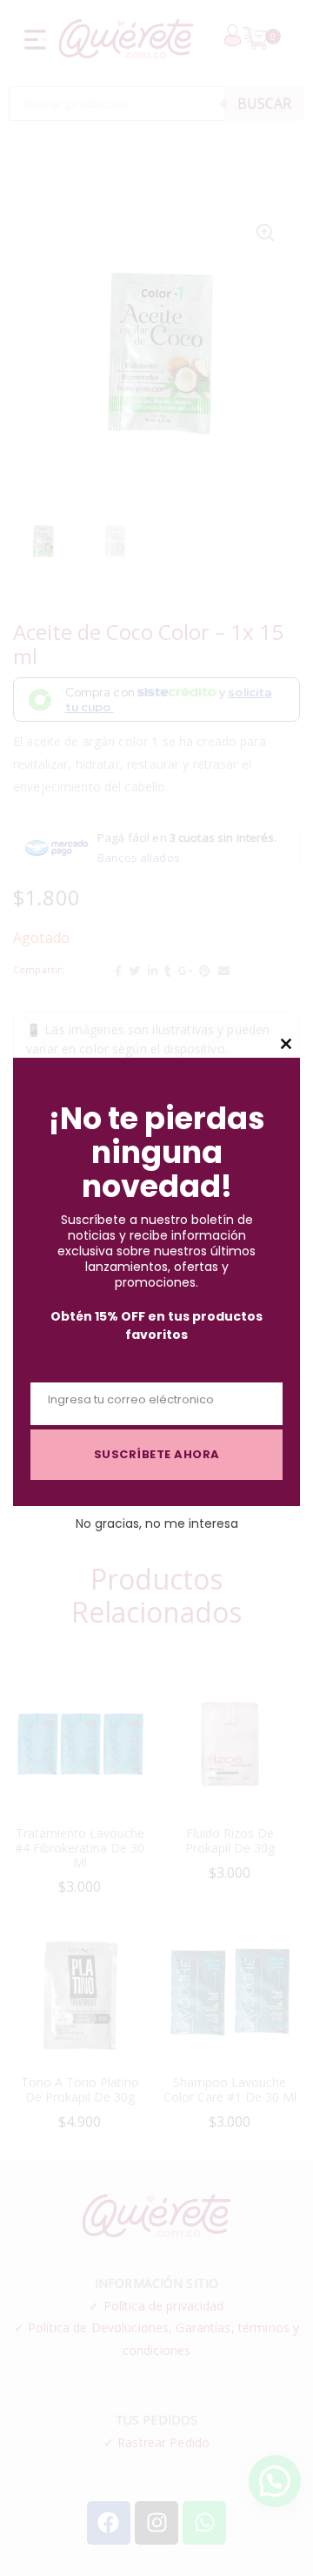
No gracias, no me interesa (157, 1523)
